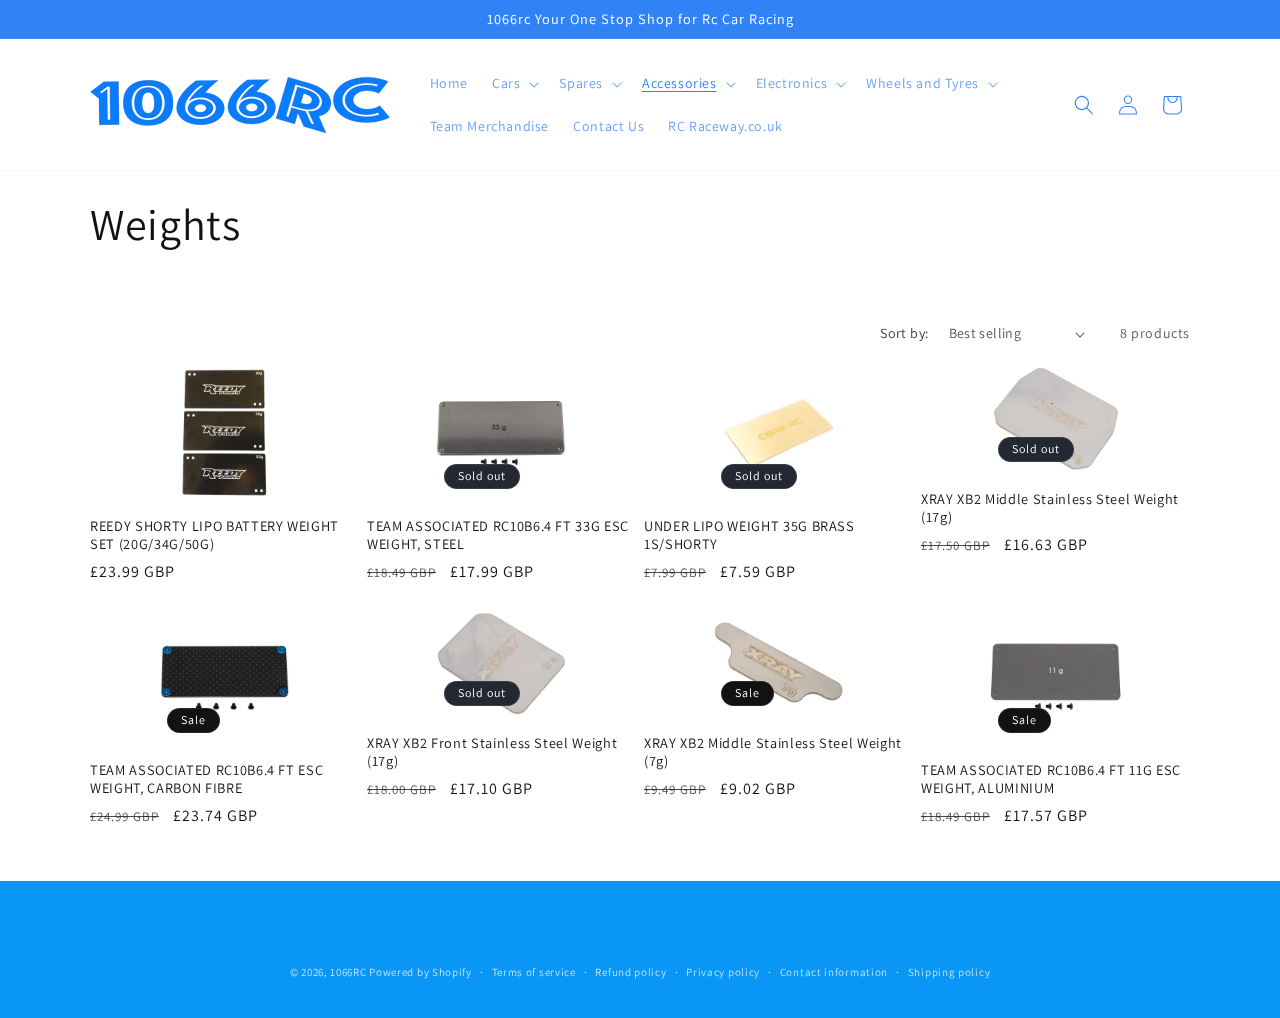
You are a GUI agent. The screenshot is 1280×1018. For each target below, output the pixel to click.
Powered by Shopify (420, 972)
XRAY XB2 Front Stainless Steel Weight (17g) (492, 752)
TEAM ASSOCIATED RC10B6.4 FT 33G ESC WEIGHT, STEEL (498, 535)
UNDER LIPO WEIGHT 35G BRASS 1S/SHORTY (749, 535)
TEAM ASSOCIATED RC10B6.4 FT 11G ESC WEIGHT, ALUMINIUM (1051, 779)
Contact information (834, 972)
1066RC (348, 972)
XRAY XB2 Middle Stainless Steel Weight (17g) (1050, 508)
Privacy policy (723, 972)
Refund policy (630, 972)
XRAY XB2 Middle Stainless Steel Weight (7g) (773, 752)
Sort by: (904, 333)
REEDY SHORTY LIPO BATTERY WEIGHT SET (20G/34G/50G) (214, 535)
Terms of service (534, 972)
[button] (513, 84)
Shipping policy (949, 972)
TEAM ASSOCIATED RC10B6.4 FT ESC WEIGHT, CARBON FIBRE (206, 779)
